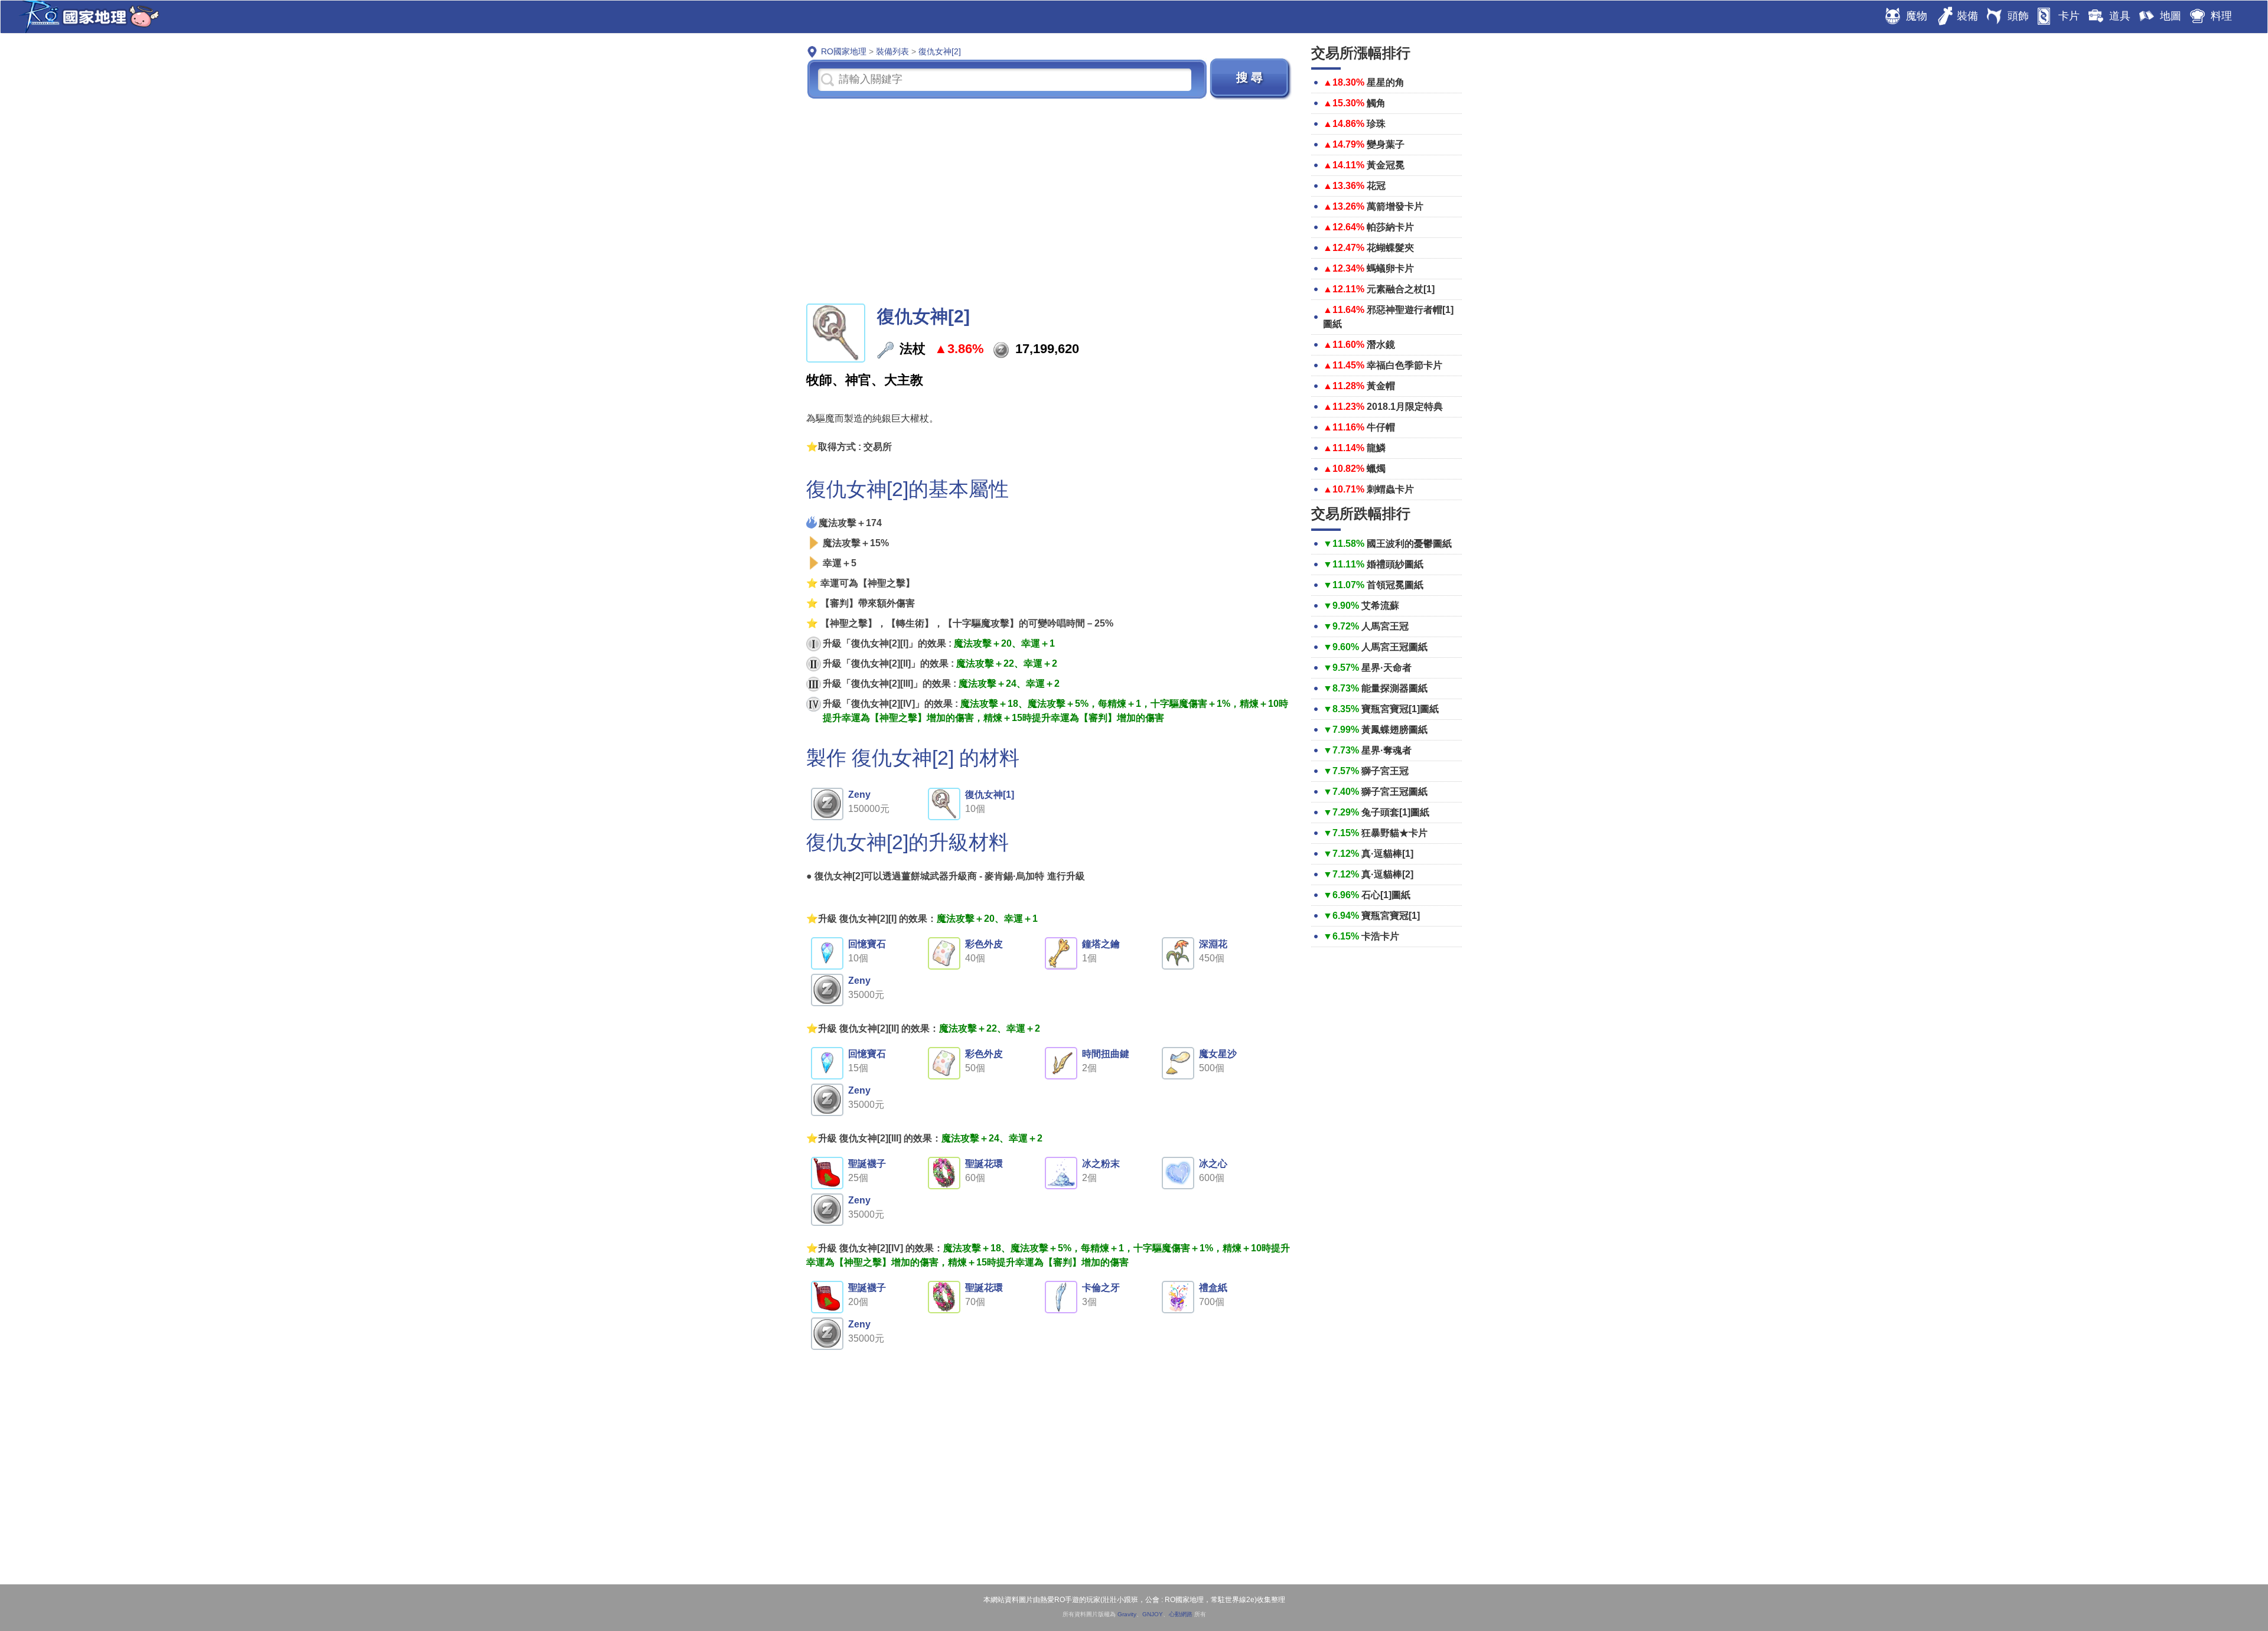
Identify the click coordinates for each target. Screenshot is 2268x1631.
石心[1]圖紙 (1386, 895)
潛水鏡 (1381, 345)
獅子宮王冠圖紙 (1394, 792)
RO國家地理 (86, 17)
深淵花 (1213, 944)
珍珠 (1376, 124)
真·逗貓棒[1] (1387, 854)
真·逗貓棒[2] (1387, 874)
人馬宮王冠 (1385, 626)
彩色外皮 (984, 944)
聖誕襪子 (867, 1164)
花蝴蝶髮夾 (1390, 248)
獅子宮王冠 (1385, 771)
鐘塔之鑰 (1101, 944)
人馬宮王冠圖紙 (1394, 647)
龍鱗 (1376, 448)
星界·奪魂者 (1386, 750)
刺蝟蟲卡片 (1390, 489)
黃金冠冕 (1386, 165)
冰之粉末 (1101, 1164)
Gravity (1127, 1614)
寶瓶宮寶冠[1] (1391, 916)
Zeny (859, 795)
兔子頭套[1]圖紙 (1395, 812)
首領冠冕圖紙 (1395, 585)
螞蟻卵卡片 (1390, 268)
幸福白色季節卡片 (1405, 365)
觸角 (1376, 103)
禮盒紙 (1213, 1288)
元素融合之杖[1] (1401, 289)
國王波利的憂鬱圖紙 (1409, 544)
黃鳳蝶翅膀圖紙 (1394, 730)
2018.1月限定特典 (1405, 407)
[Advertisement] (1050, 200)
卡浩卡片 (1380, 936)
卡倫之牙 (1101, 1288)
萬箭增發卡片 (1395, 206)
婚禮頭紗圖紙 (1395, 564)
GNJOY (1153, 1614)
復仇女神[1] (990, 795)
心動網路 (1181, 1614)
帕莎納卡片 (1390, 227)
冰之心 (1213, 1164)
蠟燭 (1376, 469)
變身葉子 (1386, 144)
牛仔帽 (1381, 427)
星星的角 (1386, 82)
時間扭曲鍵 (1106, 1054)
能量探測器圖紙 (1394, 688)
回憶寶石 (867, 944)
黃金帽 (1381, 386)
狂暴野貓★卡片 (1394, 833)
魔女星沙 (1218, 1054)
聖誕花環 (984, 1164)
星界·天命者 (1386, 668)
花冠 (1376, 186)
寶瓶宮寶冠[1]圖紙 (1400, 709)
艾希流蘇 (1380, 606)
